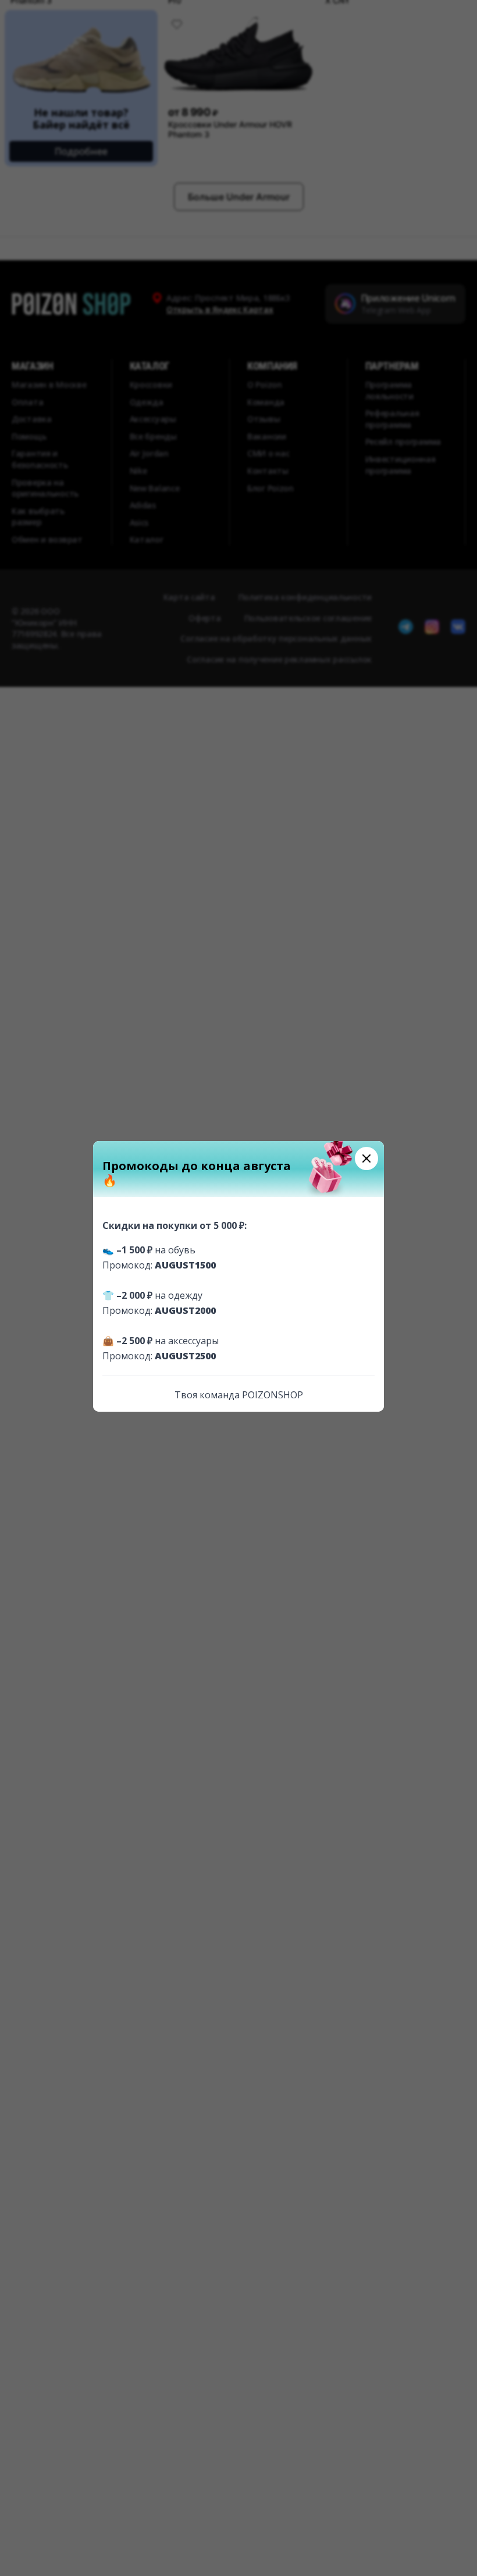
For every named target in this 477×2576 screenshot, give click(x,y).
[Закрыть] (366, 1158)
